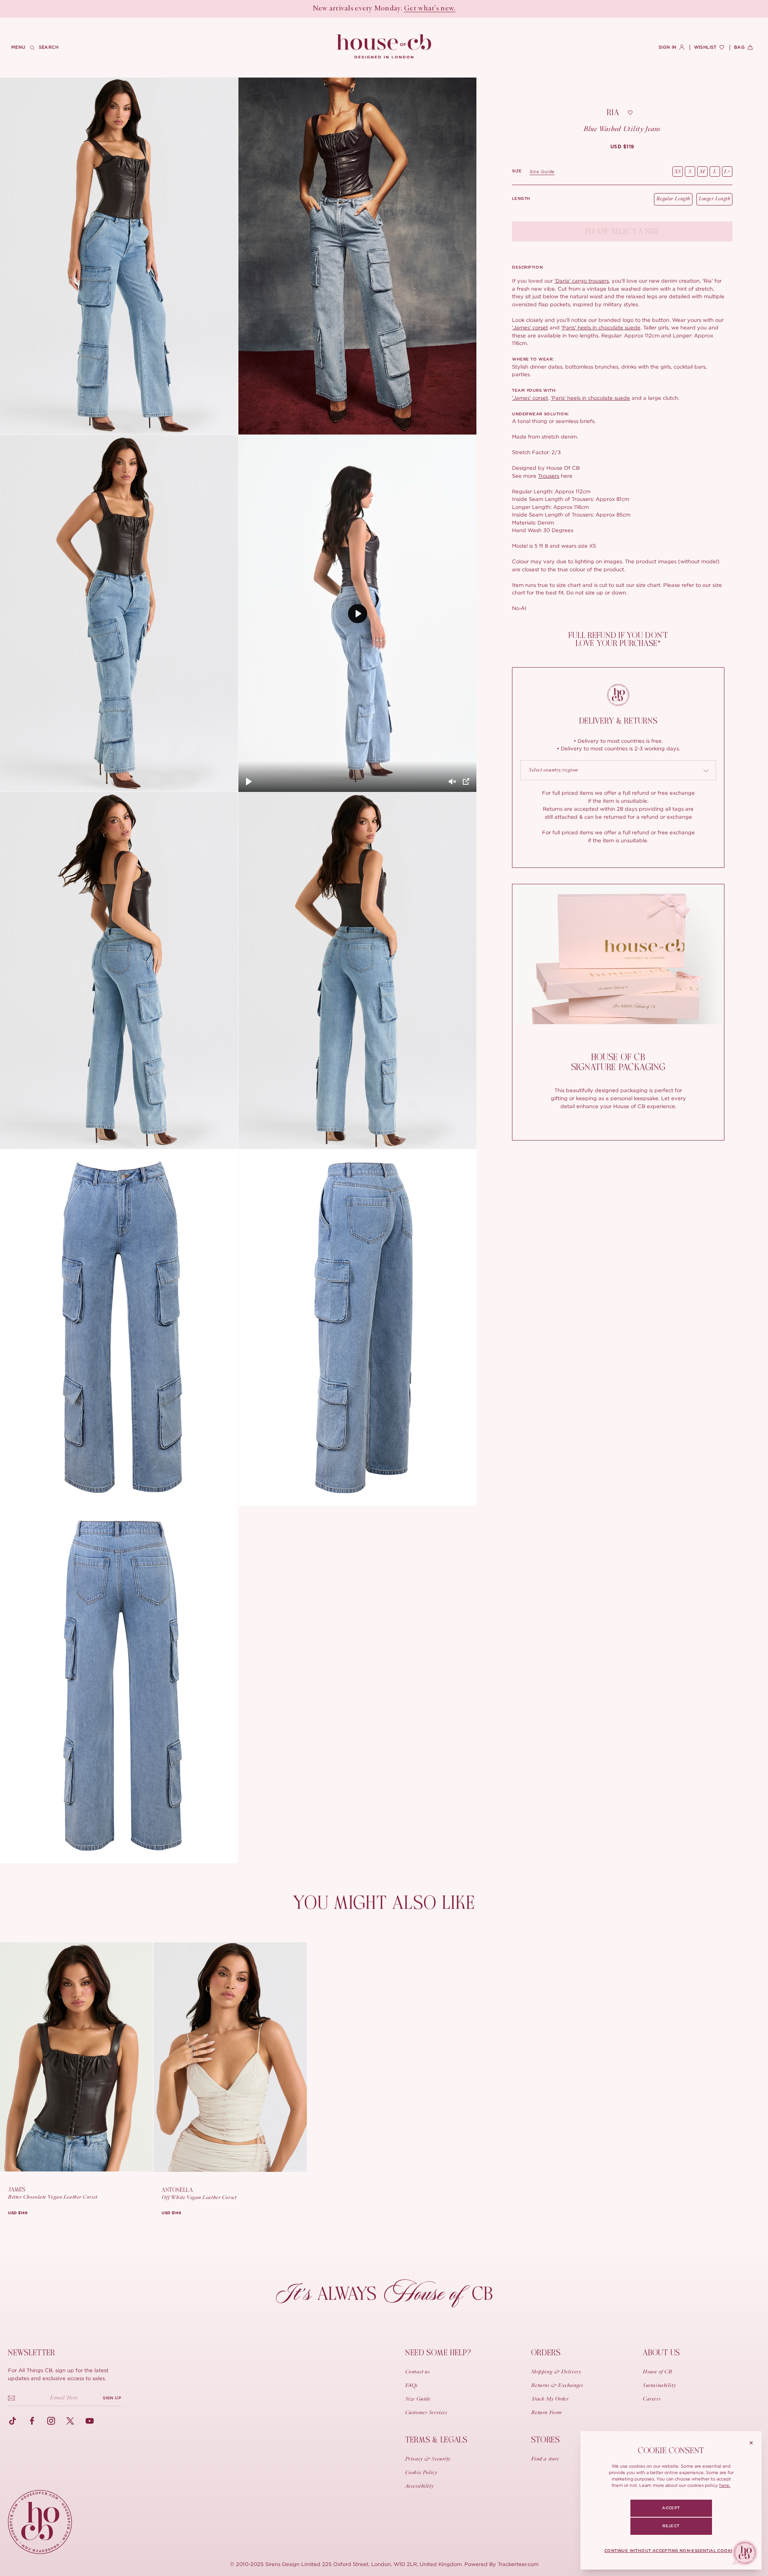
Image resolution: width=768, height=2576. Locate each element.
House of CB (657, 2372)
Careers (652, 2399)
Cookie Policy (421, 2473)
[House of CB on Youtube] (90, 2421)
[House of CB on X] (70, 2421)
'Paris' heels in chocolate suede (601, 327)
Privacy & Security (428, 2459)
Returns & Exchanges (557, 2386)
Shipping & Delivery (556, 2372)
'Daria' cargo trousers (582, 281)
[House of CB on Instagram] (51, 2421)
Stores (546, 2440)
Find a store (545, 2459)
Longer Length (714, 199)
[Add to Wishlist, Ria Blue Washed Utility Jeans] (630, 113)
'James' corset (530, 327)
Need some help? (438, 2353)
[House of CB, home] (384, 47)
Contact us (418, 2372)
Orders (546, 2353)
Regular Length (673, 199)
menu (18, 47)
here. (725, 2485)
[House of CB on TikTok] (13, 2421)
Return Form (547, 2413)
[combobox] (618, 771)
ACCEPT (671, 2508)
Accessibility (419, 2486)
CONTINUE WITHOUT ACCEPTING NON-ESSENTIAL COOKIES (671, 2551)
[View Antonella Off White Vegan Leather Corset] (230, 2057)
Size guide (542, 171)
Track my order (550, 2399)
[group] (622, 147)
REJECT (671, 2526)
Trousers (549, 476)
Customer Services (426, 2413)
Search (49, 47)
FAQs (411, 2386)
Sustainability (659, 2386)
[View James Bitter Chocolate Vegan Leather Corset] (76, 2057)
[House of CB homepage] (40, 2522)
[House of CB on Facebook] (32, 2421)
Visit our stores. (412, 9)
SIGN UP (112, 2398)
